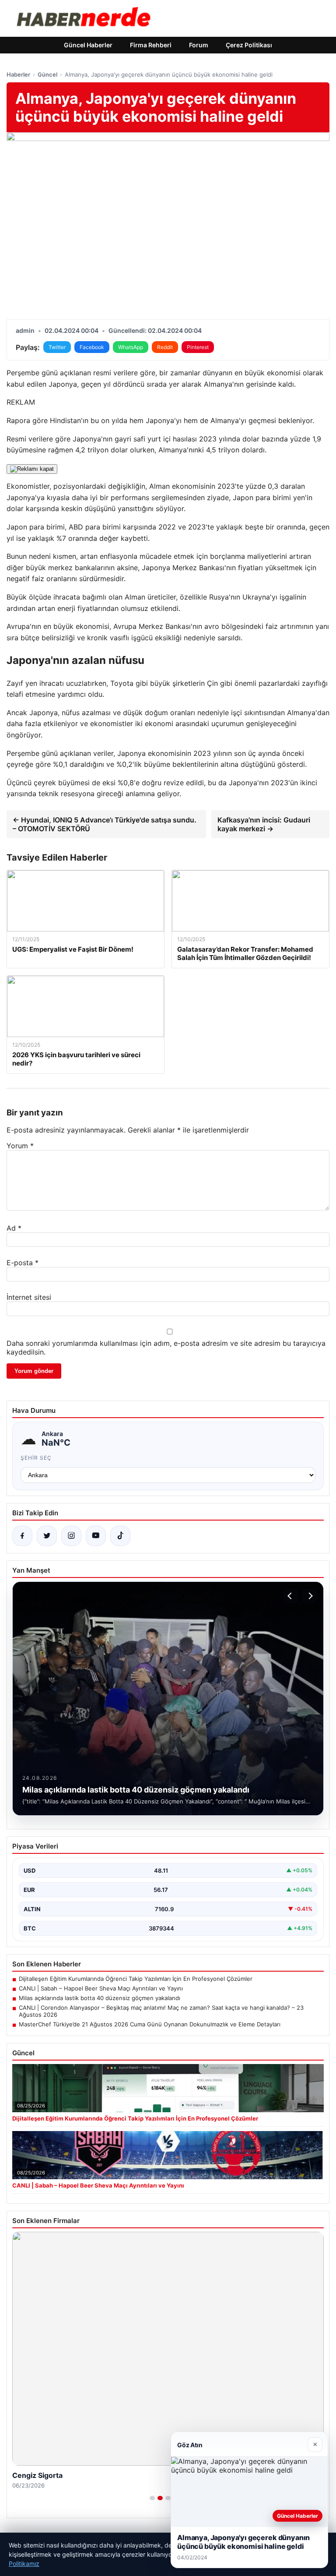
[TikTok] (120, 1536)
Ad (14, 1228)
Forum (199, 45)
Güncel (47, 74)
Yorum (20, 1146)
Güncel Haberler (88, 45)
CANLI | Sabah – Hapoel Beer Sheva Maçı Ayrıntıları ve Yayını (101, 1988)
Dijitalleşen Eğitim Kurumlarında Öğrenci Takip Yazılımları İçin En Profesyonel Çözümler (136, 1979)
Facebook (92, 347)
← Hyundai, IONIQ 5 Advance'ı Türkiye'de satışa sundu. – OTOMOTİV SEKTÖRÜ (105, 824)
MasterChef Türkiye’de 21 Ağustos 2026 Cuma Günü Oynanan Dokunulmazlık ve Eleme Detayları (150, 2024)
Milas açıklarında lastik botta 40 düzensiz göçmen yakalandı (100, 1998)
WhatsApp (131, 347)
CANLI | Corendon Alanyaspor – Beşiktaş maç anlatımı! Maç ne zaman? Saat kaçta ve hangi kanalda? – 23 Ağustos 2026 (161, 2011)
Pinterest (198, 347)
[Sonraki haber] (309, 1596)
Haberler (18, 74)
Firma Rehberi (151, 45)
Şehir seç (36, 1458)
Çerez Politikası (249, 45)
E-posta (23, 1263)
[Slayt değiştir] (152, 2498)
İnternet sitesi (29, 1297)
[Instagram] (71, 1536)
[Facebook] (22, 1536)
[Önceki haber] (291, 1596)
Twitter (57, 347)
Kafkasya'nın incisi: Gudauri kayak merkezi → (264, 824)
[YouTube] (96, 1536)
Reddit (165, 347)
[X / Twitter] (47, 1536)
